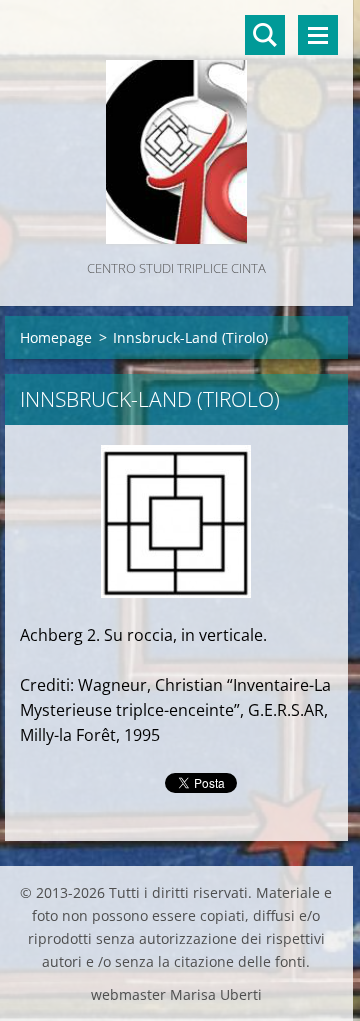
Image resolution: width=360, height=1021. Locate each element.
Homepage (56, 337)
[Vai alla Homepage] (176, 128)
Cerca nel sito (265, 35)
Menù (318, 35)
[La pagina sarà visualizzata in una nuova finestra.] (176, 521)
